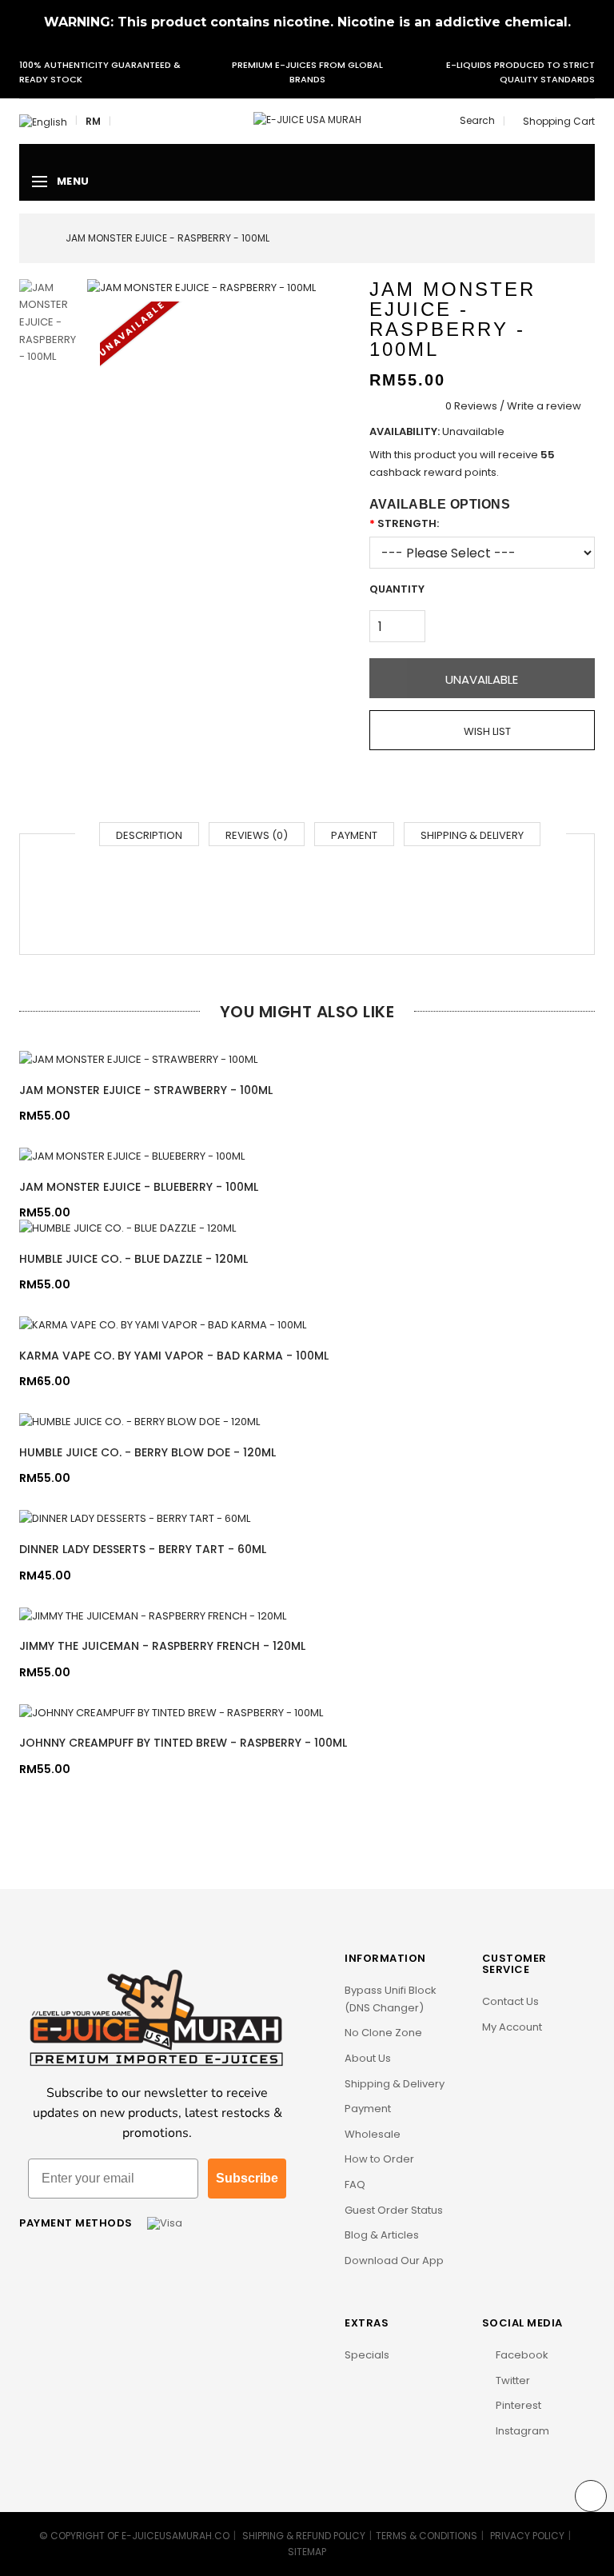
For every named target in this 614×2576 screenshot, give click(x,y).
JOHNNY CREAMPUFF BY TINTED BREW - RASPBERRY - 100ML (183, 1743)
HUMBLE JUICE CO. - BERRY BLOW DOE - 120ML (148, 1452)
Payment (354, 835)
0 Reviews (471, 406)
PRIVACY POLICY (527, 2536)
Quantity (397, 589)
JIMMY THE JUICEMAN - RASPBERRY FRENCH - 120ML (162, 1646)
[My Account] (123, 122)
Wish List (486, 731)
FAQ (355, 2185)
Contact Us (510, 2001)
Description (149, 835)
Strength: (408, 523)
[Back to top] (591, 2496)
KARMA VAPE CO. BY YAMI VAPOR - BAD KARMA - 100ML (174, 1356)
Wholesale (373, 2134)
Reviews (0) (257, 835)
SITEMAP (307, 2552)
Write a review (544, 406)
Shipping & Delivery (472, 835)
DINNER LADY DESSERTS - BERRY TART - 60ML (143, 1549)
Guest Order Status (394, 2210)
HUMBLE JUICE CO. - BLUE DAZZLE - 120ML (134, 1259)
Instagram (521, 2431)
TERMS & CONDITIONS (427, 2536)
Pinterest (517, 2405)
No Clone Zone (383, 2033)
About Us (368, 2058)
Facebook (521, 2355)
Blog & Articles (382, 2235)
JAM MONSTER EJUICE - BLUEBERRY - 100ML (139, 1187)
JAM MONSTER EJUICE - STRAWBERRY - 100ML (146, 1090)
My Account (512, 2027)
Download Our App (394, 2260)
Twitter (512, 2380)
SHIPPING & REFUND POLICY (304, 2536)
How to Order (379, 2159)
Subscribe (247, 2178)
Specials (367, 2355)
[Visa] (165, 2223)
